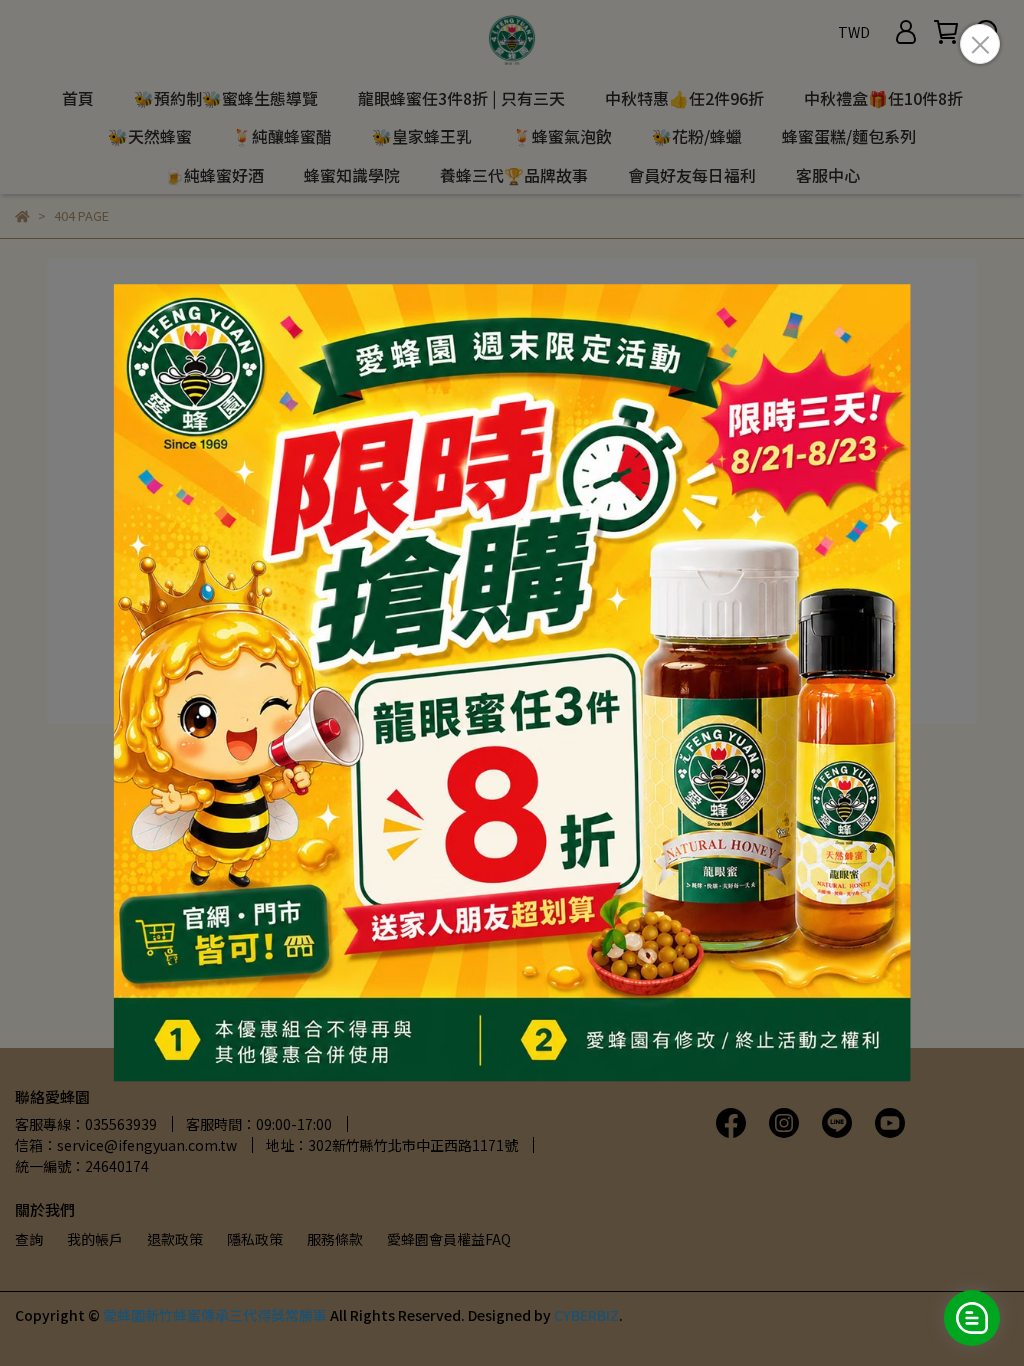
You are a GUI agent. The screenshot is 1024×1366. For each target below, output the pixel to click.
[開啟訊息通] (972, 1318)
